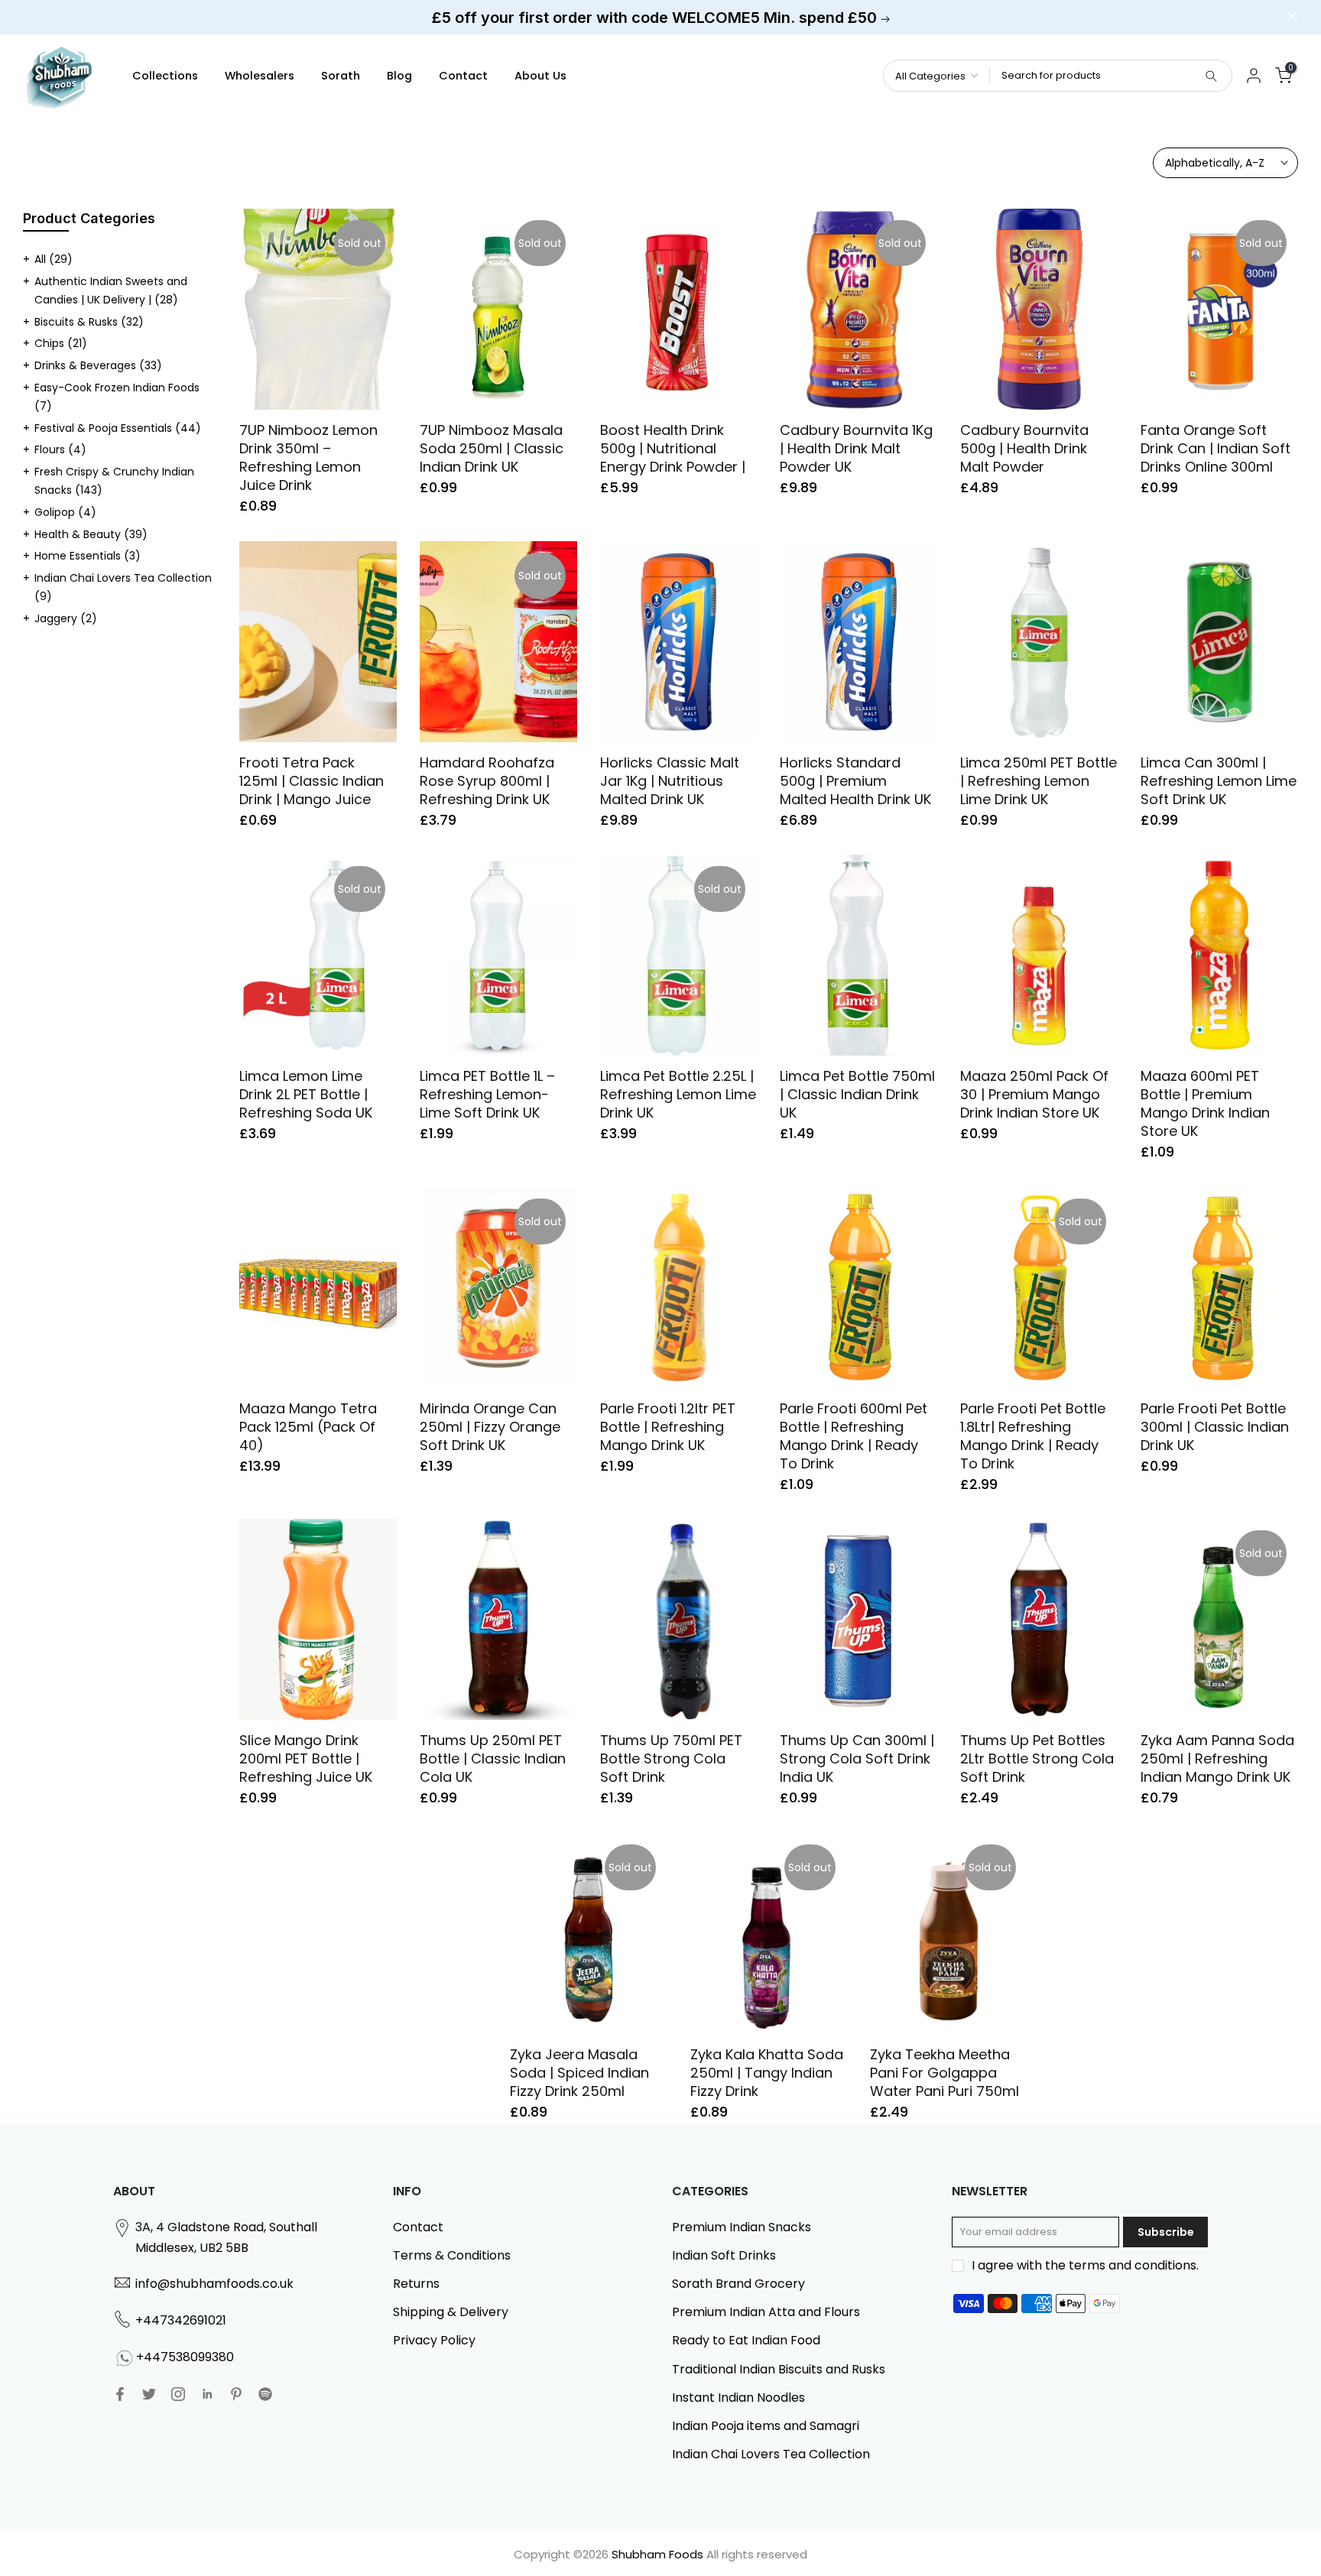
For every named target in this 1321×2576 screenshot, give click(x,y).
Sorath (341, 76)
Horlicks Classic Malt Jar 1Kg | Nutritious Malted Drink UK (670, 781)
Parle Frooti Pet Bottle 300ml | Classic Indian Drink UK (1215, 1427)
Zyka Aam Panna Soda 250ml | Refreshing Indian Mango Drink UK (1217, 1758)
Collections (165, 76)
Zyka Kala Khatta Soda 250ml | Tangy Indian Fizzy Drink (767, 2073)
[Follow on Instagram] (178, 2394)
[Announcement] (660, 18)
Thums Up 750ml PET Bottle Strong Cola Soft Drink (671, 1758)
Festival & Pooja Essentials (118, 428)
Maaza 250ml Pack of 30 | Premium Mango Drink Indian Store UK (1034, 1094)
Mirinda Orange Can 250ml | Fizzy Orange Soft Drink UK (490, 1427)
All (54, 259)
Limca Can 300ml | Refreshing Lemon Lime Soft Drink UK (1219, 781)
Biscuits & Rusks (89, 322)
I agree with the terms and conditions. (1085, 2265)
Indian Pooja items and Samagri (766, 2426)
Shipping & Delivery (451, 2312)
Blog (399, 76)
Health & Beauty (91, 534)
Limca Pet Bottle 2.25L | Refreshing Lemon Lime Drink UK (678, 1094)
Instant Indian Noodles (738, 2398)
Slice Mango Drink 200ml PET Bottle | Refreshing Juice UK (306, 1758)
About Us (540, 76)
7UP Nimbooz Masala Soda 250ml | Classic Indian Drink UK (492, 448)
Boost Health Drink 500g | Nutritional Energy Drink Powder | (673, 448)
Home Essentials (88, 556)
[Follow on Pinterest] (236, 2394)
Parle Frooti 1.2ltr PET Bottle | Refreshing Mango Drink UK (668, 1427)
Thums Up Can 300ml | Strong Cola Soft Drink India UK (857, 1758)
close (29, 16)
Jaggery (66, 618)
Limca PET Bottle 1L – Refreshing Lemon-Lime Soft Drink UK (487, 1094)
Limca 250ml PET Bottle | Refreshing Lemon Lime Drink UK (1039, 781)
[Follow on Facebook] (120, 2394)
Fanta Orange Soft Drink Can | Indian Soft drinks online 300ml (1216, 448)
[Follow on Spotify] (265, 2394)
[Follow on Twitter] (149, 2394)
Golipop (65, 512)
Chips (61, 343)
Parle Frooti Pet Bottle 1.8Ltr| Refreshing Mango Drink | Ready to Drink (1033, 1436)
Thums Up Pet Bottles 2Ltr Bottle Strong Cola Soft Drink (1037, 1758)
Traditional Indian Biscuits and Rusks (779, 2369)
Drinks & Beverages (98, 365)
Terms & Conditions (452, 2255)
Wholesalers (260, 76)
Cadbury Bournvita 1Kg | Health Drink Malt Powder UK (856, 448)
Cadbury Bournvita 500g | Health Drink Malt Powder (1024, 448)
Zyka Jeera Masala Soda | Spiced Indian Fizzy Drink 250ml (579, 2073)
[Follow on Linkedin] (207, 2394)
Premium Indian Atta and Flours (766, 2312)
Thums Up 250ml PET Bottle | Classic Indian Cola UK (493, 1758)
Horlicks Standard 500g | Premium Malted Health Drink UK (855, 781)
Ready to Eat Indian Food (746, 2340)
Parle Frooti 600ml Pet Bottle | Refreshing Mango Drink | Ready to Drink (854, 1436)
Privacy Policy (434, 2340)
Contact (463, 76)
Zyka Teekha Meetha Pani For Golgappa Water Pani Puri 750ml (944, 2073)
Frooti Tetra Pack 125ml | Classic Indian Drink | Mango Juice (312, 781)
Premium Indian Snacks (742, 2227)
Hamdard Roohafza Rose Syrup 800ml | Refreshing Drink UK (487, 781)
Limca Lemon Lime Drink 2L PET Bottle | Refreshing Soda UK (306, 1094)
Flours (60, 449)
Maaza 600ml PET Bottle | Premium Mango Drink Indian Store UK (1205, 1103)
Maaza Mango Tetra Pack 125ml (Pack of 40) (308, 1427)
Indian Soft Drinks (724, 2255)
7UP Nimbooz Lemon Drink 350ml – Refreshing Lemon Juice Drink (308, 457)
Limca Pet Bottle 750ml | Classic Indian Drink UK (857, 1094)
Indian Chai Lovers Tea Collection (771, 2454)
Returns (416, 2284)
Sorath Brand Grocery (738, 2284)
